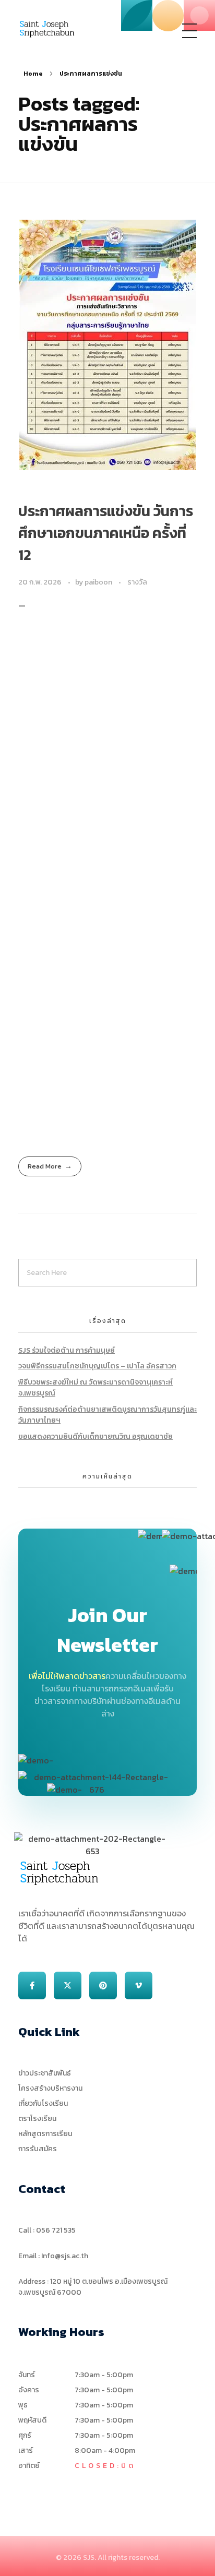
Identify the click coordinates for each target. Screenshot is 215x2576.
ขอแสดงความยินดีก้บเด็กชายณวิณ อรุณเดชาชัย (95, 1436)
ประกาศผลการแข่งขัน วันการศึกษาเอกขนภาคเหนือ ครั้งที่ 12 (106, 533)
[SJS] (47, 29)
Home (33, 74)
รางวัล (137, 582)
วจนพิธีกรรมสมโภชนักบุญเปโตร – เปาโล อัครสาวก (97, 1366)
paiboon (99, 582)
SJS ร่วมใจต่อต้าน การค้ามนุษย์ (67, 1350)
